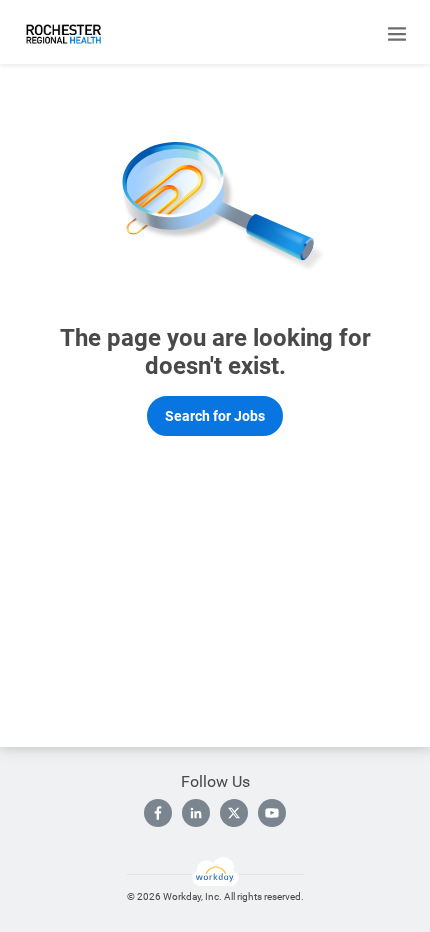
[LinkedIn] (196, 813)
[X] (234, 813)
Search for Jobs (215, 416)
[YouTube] (272, 813)
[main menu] (397, 34)
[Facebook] (158, 813)
